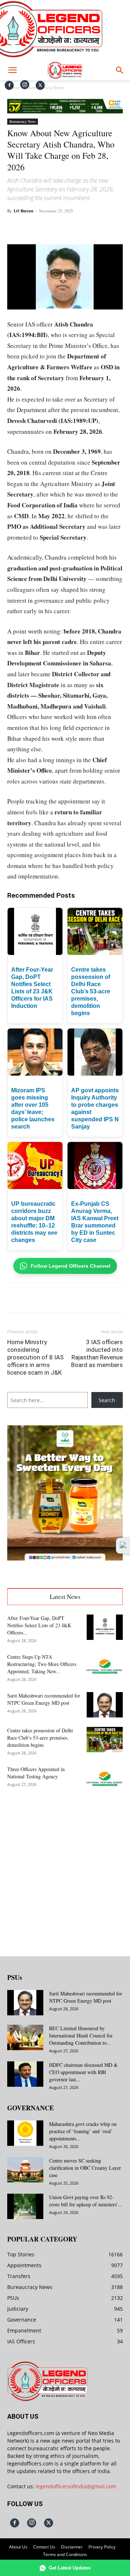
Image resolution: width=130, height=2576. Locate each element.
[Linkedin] (87, 227)
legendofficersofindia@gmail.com (76, 2486)
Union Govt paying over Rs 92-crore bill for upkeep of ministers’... (86, 2201)
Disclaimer (72, 2547)
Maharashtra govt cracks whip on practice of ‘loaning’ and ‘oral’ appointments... (83, 2131)
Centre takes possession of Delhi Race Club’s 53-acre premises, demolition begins (91, 991)
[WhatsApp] (70, 227)
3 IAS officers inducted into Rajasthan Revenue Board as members (97, 1353)
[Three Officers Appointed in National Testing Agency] (105, 1778)
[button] (12, 70)
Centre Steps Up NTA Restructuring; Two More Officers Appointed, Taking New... (42, 1664)
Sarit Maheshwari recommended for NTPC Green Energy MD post (44, 1699)
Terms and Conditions (65, 2554)
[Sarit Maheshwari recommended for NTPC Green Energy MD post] (105, 1705)
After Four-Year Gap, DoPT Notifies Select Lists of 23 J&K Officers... (39, 1625)
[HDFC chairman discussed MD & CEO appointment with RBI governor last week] (25, 2074)
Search (107, 1400)
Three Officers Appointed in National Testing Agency (36, 1773)
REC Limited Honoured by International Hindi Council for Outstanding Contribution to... (81, 2035)
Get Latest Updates (70, 2568)
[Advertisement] (65, 1868)
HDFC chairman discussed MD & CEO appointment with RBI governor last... (83, 2072)
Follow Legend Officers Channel (71, 1266)
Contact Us (44, 2547)
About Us (18, 2547)
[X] (40, 85)
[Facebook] (9, 85)
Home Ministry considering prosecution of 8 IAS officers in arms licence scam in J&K (35, 1357)
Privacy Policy (102, 2547)
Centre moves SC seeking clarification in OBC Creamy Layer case (85, 2168)
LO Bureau (23, 211)
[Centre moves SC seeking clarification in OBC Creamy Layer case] (25, 2170)
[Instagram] (25, 85)
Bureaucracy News (23, 121)
